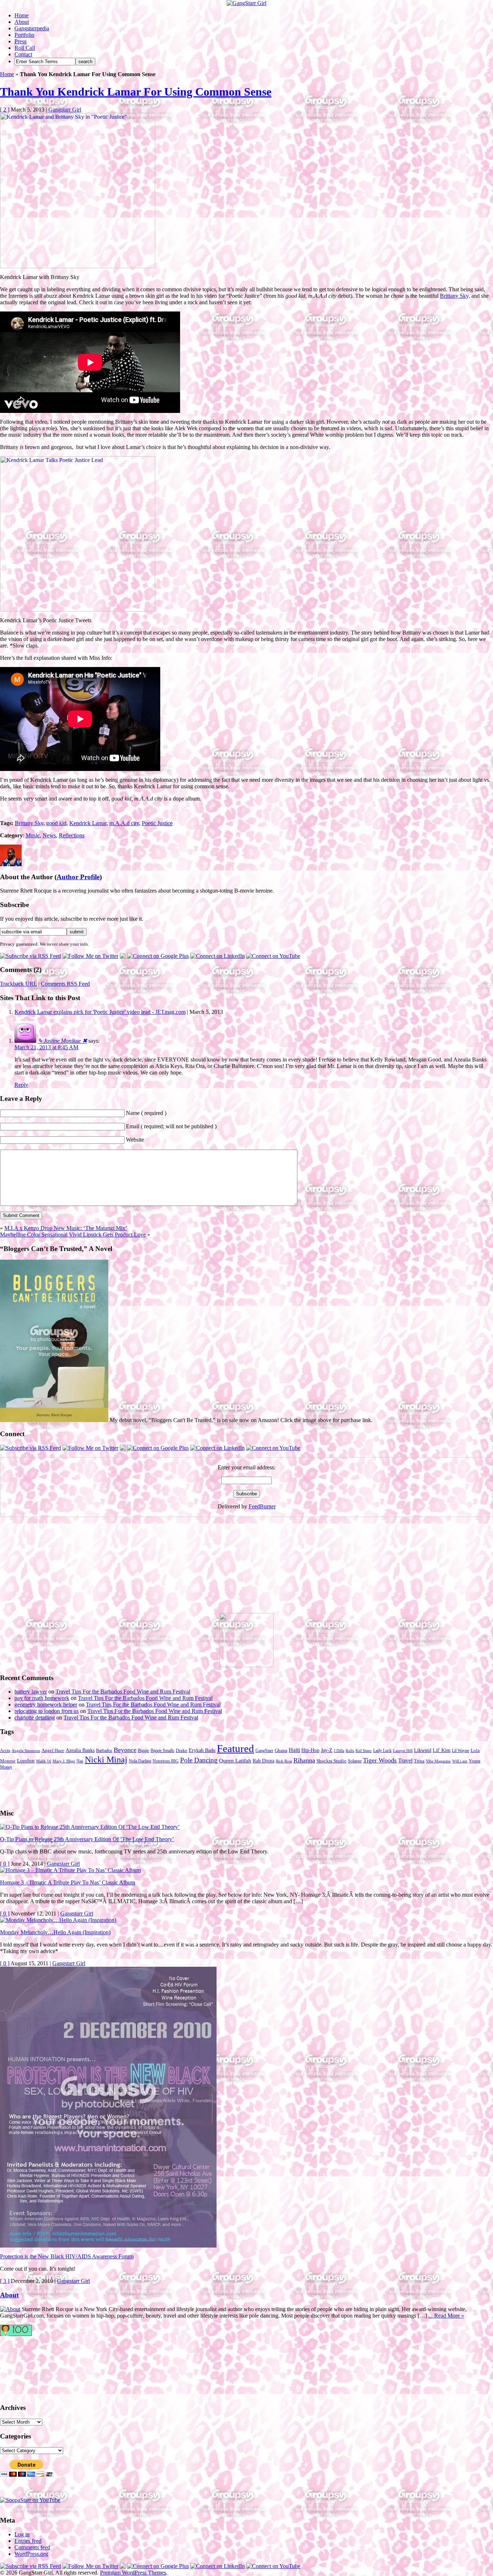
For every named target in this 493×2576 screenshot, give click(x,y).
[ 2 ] (5, 110)
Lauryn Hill (403, 1751)
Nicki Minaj (106, 1759)
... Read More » (446, 2316)
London (26, 1761)
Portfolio (24, 35)
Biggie (143, 1751)
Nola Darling (140, 1761)
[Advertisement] (54, 1568)
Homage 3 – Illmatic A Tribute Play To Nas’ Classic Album (67, 1882)
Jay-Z (327, 1750)
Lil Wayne (461, 1751)
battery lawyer (31, 1692)
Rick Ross (284, 1761)
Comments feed (32, 2547)
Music (33, 835)
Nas (80, 1761)
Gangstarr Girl (65, 110)
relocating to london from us (47, 1711)
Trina (419, 1761)
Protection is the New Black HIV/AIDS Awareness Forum (67, 2256)
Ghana (281, 1751)
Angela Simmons (26, 1751)
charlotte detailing (35, 1718)
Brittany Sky (29, 823)
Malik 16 (44, 1761)
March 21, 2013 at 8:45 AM (46, 1047)
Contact (23, 54)
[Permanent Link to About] (10, 2309)
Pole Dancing (199, 1760)
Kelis (350, 1751)
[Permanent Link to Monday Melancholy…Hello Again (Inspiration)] (58, 1920)
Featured (235, 1748)
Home (21, 15)
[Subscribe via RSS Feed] (30, 956)
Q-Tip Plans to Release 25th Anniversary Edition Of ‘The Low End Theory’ (87, 1839)
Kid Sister (364, 1751)
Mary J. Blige (64, 1761)
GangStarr (264, 1751)
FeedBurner (262, 1506)
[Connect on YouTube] (273, 956)
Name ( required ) (146, 1113)
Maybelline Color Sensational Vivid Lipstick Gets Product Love (73, 1235)
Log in (22, 2534)
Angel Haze (53, 1751)
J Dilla (339, 1751)
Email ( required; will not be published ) (171, 1126)
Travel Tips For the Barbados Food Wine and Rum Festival (123, 1692)
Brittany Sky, (455, 296)
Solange (355, 1761)
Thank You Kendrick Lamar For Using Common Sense (136, 92)
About (22, 22)
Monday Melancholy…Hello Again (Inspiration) (55, 1932)
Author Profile (78, 877)
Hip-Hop (310, 1750)
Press (20, 41)
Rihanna (304, 1760)
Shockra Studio (331, 1761)
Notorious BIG (166, 1761)
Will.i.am (460, 1761)
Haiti (294, 1750)
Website (135, 1140)
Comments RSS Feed (65, 984)
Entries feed (28, 2541)
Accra (5, 1751)
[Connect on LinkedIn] (217, 956)
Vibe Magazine (438, 1761)
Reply (21, 1085)
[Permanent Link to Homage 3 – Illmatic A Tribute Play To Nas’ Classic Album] (70, 1870)
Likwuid (423, 1750)
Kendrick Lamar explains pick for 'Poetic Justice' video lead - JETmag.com (100, 1012)
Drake (182, 1751)
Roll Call (25, 48)
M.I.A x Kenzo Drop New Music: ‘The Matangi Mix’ (66, 1228)
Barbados (104, 1751)
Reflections (72, 835)
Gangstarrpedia (32, 28)
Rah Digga (263, 1761)
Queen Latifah (235, 1761)
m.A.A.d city (124, 823)
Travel (405, 1760)
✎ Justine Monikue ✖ (62, 1041)
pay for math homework (42, 1698)
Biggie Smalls (162, 1751)
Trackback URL (18, 984)
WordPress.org (31, 2554)
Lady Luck (382, 1751)
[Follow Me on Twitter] (90, 956)
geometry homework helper (46, 1705)
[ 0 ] (5, 1864)
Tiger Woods (380, 1760)
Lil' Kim (442, 1750)
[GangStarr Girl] (247, 3)
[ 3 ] (5, 2281)
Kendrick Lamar (88, 823)
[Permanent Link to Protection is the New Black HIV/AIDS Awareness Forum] (108, 2246)
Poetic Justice (157, 823)
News (49, 835)
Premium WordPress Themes (133, 2573)
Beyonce (125, 1750)
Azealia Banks (80, 1750)
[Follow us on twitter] (29, 2366)
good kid (56, 823)
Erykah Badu (202, 1750)
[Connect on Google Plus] (158, 956)
